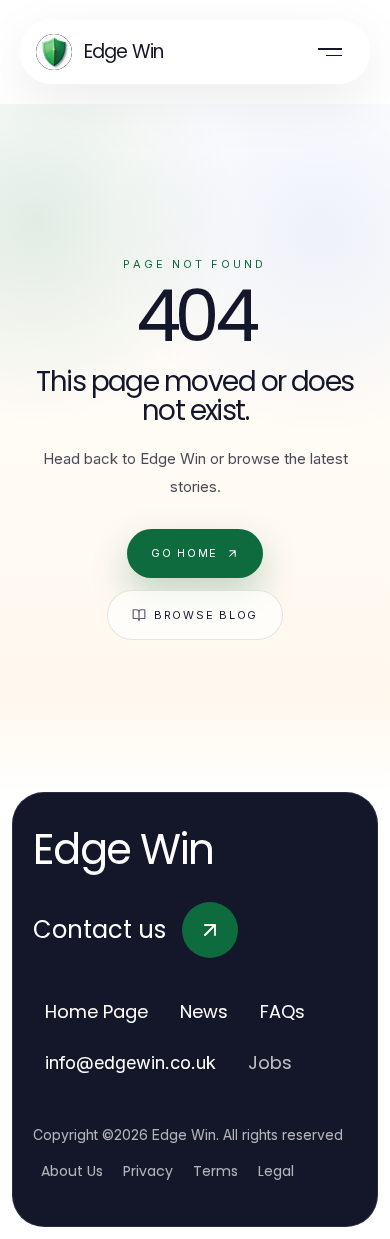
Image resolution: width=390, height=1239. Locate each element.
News (204, 1011)
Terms (215, 1171)
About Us (72, 1171)
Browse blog (206, 615)
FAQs (282, 1011)
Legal (276, 1171)
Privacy (148, 1171)
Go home (184, 553)
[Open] (330, 52)
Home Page (96, 1011)
